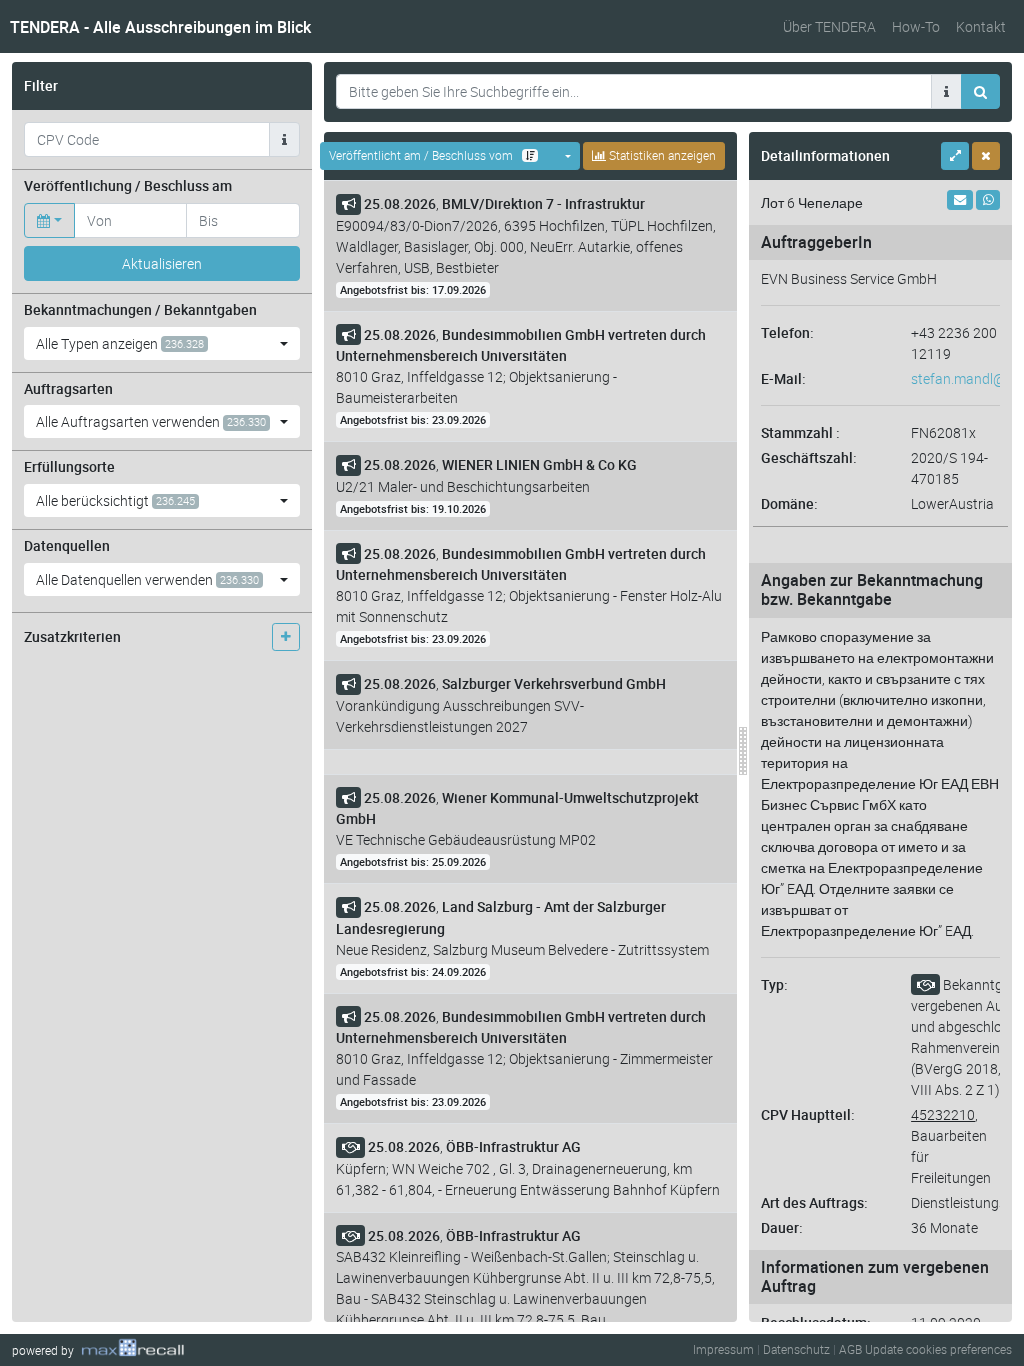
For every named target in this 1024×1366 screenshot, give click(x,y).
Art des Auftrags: (814, 1202)
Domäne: (789, 503)
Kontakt (981, 26)
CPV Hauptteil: (808, 1114)
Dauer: (782, 1227)
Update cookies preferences (938, 1349)
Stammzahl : (800, 432)
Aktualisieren (162, 263)
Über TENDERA (829, 26)
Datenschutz (796, 1349)
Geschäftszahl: (809, 457)
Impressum (723, 1349)
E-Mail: (783, 378)
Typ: (774, 984)
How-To (916, 26)
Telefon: (787, 332)
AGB (850, 1349)
